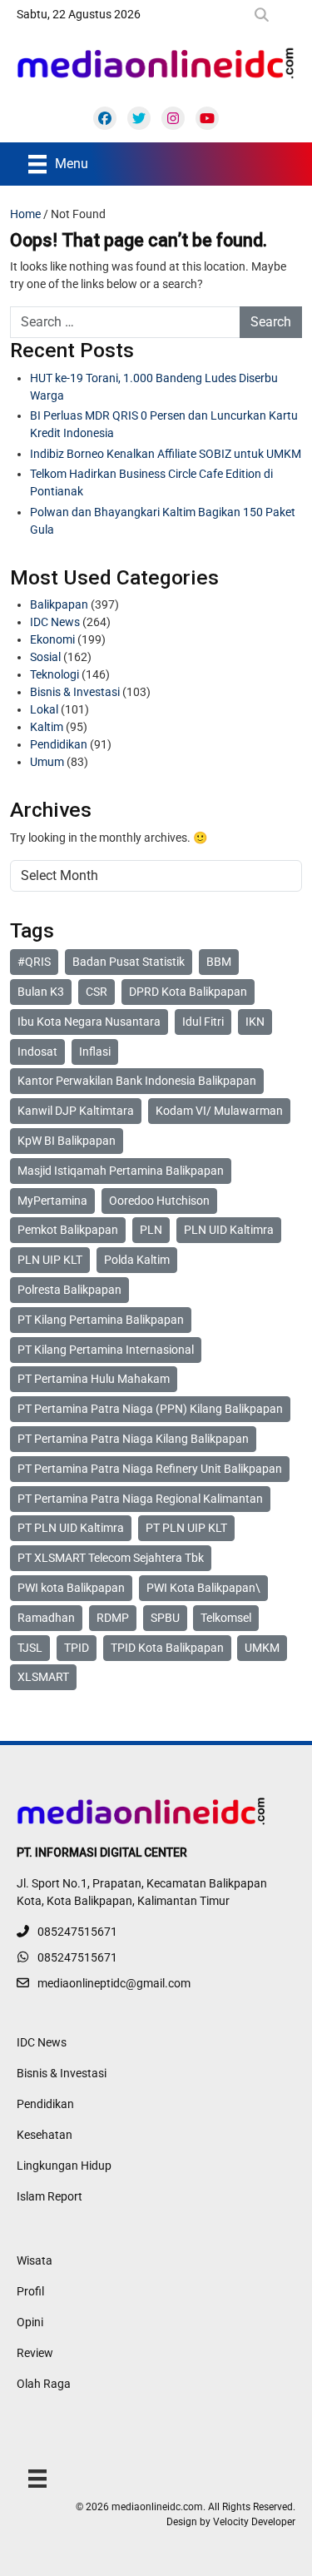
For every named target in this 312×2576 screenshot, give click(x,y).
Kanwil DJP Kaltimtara (76, 1111)
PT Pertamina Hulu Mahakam (94, 1379)
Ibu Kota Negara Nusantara (89, 1022)
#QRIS (34, 962)
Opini (30, 2322)
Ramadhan (46, 1618)
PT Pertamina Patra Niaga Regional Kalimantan (140, 1499)
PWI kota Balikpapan (71, 1588)
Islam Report (50, 2196)
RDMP (113, 1618)
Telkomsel (226, 1618)
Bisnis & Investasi (75, 692)
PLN (151, 1230)
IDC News (55, 622)
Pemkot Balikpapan (68, 1230)
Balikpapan (59, 604)
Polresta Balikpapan (69, 1290)
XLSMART (43, 1677)
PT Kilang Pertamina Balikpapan (101, 1320)
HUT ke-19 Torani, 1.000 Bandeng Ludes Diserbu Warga (154, 387)
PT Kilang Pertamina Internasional (106, 1350)
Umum (47, 762)
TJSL (30, 1648)
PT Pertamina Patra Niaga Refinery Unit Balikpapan (150, 1469)
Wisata (35, 2260)
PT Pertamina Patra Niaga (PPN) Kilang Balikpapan (150, 1409)
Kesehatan (45, 2135)
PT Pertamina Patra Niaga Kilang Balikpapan (133, 1439)
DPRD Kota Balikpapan (188, 992)
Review (35, 2353)
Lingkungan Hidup (64, 2166)
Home (25, 214)
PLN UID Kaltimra (229, 1230)
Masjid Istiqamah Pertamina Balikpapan (121, 1171)
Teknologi (54, 674)
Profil (30, 2291)
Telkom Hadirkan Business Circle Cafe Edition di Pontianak (151, 482)
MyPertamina (52, 1201)
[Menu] (37, 2478)
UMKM (262, 1648)
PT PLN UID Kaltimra (71, 1528)
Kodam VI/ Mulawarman (219, 1111)
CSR (97, 992)
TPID (77, 1648)
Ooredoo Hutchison (159, 1201)
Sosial (45, 657)
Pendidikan (59, 744)
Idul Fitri (203, 1022)
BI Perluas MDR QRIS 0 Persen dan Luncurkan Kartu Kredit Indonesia (164, 424)
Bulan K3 (41, 992)
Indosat (37, 1052)
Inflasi (95, 1052)
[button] (265, 15)
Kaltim (47, 727)
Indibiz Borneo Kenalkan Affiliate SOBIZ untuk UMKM (166, 454)
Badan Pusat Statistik (129, 962)
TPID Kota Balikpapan (167, 1648)
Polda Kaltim (137, 1260)
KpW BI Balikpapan (67, 1141)
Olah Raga (44, 2384)
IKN (255, 1022)
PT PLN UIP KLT (186, 1528)
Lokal (44, 709)
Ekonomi (52, 639)
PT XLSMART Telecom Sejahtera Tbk (111, 1558)
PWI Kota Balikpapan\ (203, 1588)
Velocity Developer (254, 2522)
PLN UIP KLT (50, 1260)
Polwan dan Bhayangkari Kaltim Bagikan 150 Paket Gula (163, 521)
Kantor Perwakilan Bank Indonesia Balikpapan (137, 1081)
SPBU (165, 1618)
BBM (219, 962)
